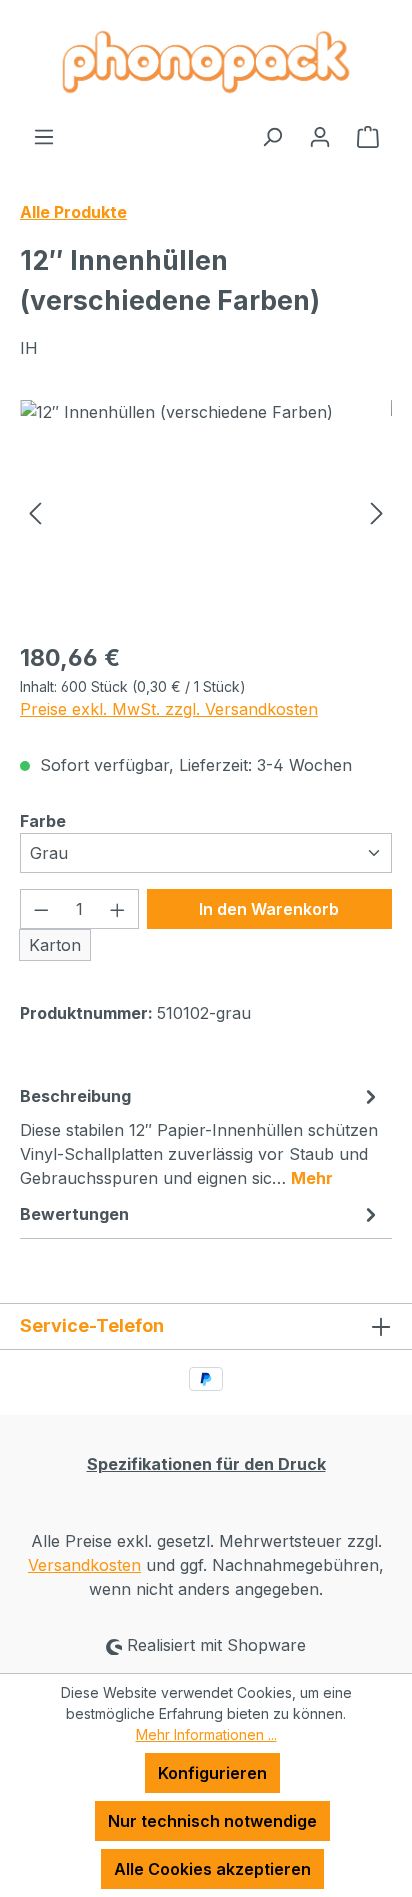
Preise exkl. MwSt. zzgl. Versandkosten (169, 709)
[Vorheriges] (35, 512)
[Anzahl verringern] (41, 909)
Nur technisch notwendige (212, 1821)
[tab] (201, 1136)
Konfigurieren (212, 1773)
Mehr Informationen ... (206, 1734)
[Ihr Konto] (320, 136)
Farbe (43, 820)
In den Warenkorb (269, 909)
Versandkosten (84, 1565)
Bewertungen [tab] (74, 1214)
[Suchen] (272, 136)
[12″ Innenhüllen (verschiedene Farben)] (206, 512)
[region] (206, 512)
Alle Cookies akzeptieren (212, 1869)
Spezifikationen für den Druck (206, 1464)
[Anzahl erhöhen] (118, 909)
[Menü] (44, 136)
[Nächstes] (377, 512)
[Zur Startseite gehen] (206, 62)
